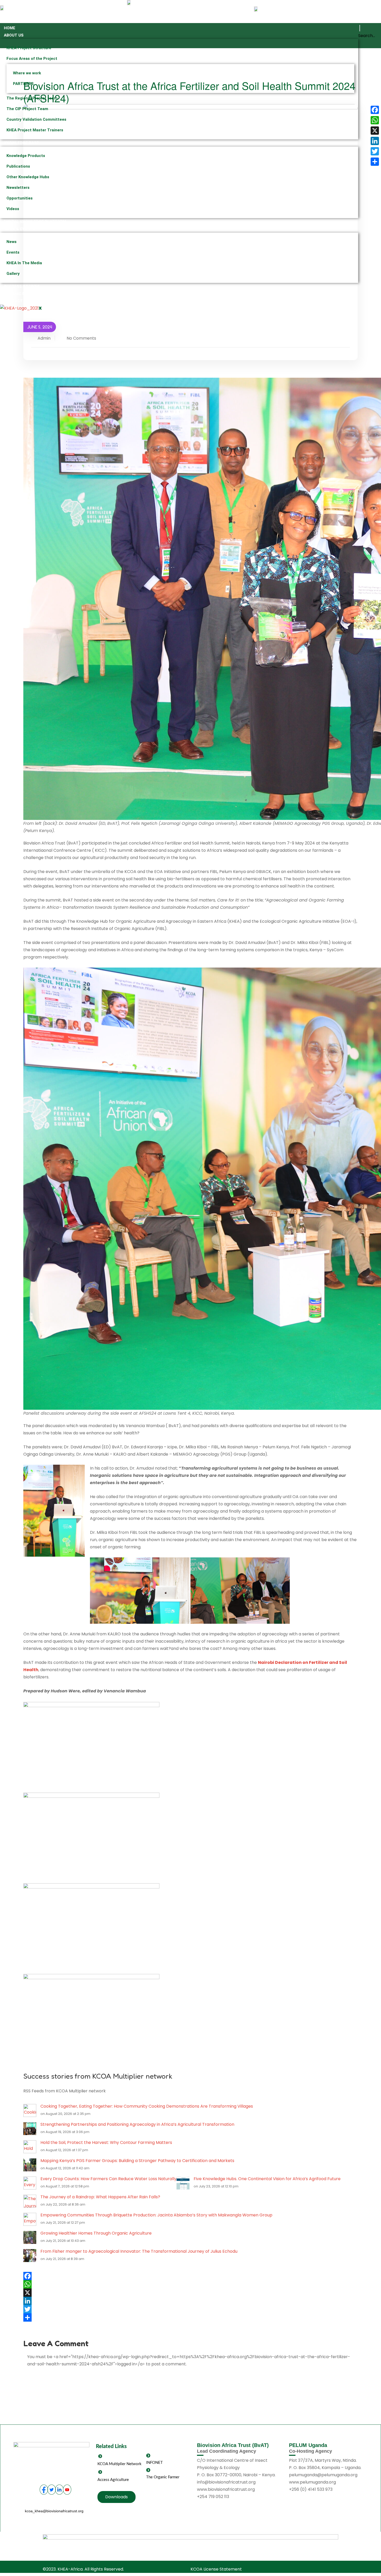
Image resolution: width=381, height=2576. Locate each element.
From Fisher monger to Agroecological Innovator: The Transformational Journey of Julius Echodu (139, 2251)
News (12, 242)
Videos (13, 209)
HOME (10, 28)
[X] (190, 2293)
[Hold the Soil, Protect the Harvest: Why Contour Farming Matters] (30, 2146)
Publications (18, 166)
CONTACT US (16, 301)
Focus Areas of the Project (32, 59)
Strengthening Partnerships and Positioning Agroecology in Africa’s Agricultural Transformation (137, 2124)
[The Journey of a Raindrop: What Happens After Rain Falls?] (30, 2201)
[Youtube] (67, 2490)
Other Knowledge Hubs (28, 177)
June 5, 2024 (40, 327)
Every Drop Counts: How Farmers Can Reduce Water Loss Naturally (108, 2179)
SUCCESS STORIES (22, 287)
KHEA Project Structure (29, 48)
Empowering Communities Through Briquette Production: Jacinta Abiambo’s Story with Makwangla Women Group (156, 2215)
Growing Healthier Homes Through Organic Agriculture (96, 2233)
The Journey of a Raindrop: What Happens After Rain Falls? (100, 2197)
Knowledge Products (26, 156)
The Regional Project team (32, 98)
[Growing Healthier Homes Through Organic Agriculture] (30, 2237)
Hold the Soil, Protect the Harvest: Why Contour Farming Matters (106, 2142)
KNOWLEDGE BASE (21, 143)
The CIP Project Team (27, 109)
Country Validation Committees (36, 119)
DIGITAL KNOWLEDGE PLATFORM (35, 222)
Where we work (27, 73)
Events (13, 252)
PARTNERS (23, 84)
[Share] (190, 2317)
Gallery (13, 274)
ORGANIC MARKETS (22, 294)
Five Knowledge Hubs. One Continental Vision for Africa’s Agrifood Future (267, 2179)
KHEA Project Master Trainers (35, 130)
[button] (360, 28)
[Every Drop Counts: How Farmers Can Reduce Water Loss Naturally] (30, 2183)
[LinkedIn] (190, 2301)
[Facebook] (190, 2276)
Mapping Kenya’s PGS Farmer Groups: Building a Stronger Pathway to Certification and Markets (137, 2161)
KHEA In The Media (24, 263)
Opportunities (20, 198)
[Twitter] (190, 2309)
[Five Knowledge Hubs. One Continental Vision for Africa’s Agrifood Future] (183, 2183)
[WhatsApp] (190, 2284)
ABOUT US (14, 35)
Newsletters (18, 188)
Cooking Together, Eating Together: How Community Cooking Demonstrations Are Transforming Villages (147, 2106)
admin (44, 338)
